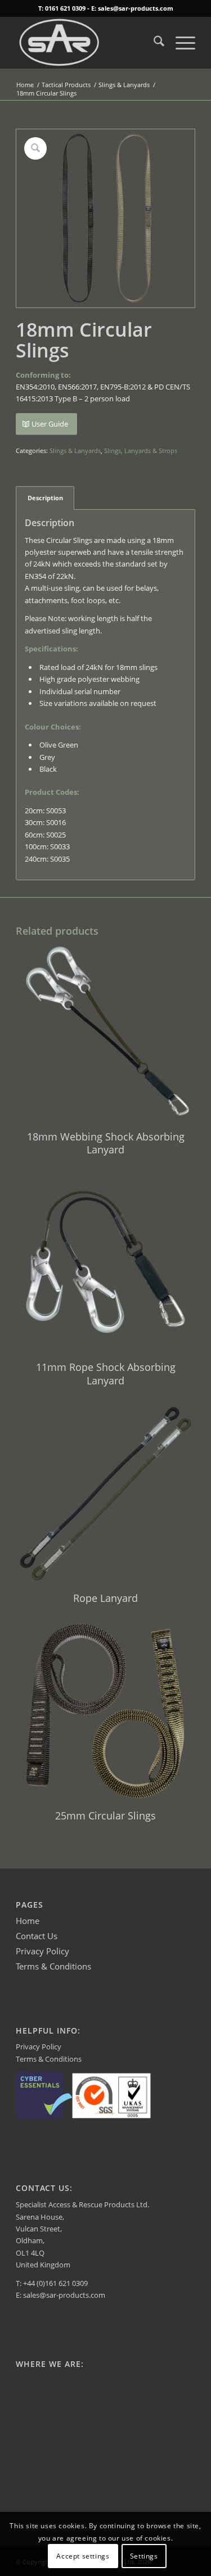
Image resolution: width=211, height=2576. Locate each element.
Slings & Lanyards (75, 451)
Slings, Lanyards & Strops (141, 451)
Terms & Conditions (53, 1966)
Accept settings (83, 2556)
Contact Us (37, 1936)
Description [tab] (45, 498)
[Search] (153, 43)
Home (28, 1921)
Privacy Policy (42, 1951)
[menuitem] (153, 43)
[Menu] (180, 43)
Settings (144, 2556)
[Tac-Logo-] (87, 43)
